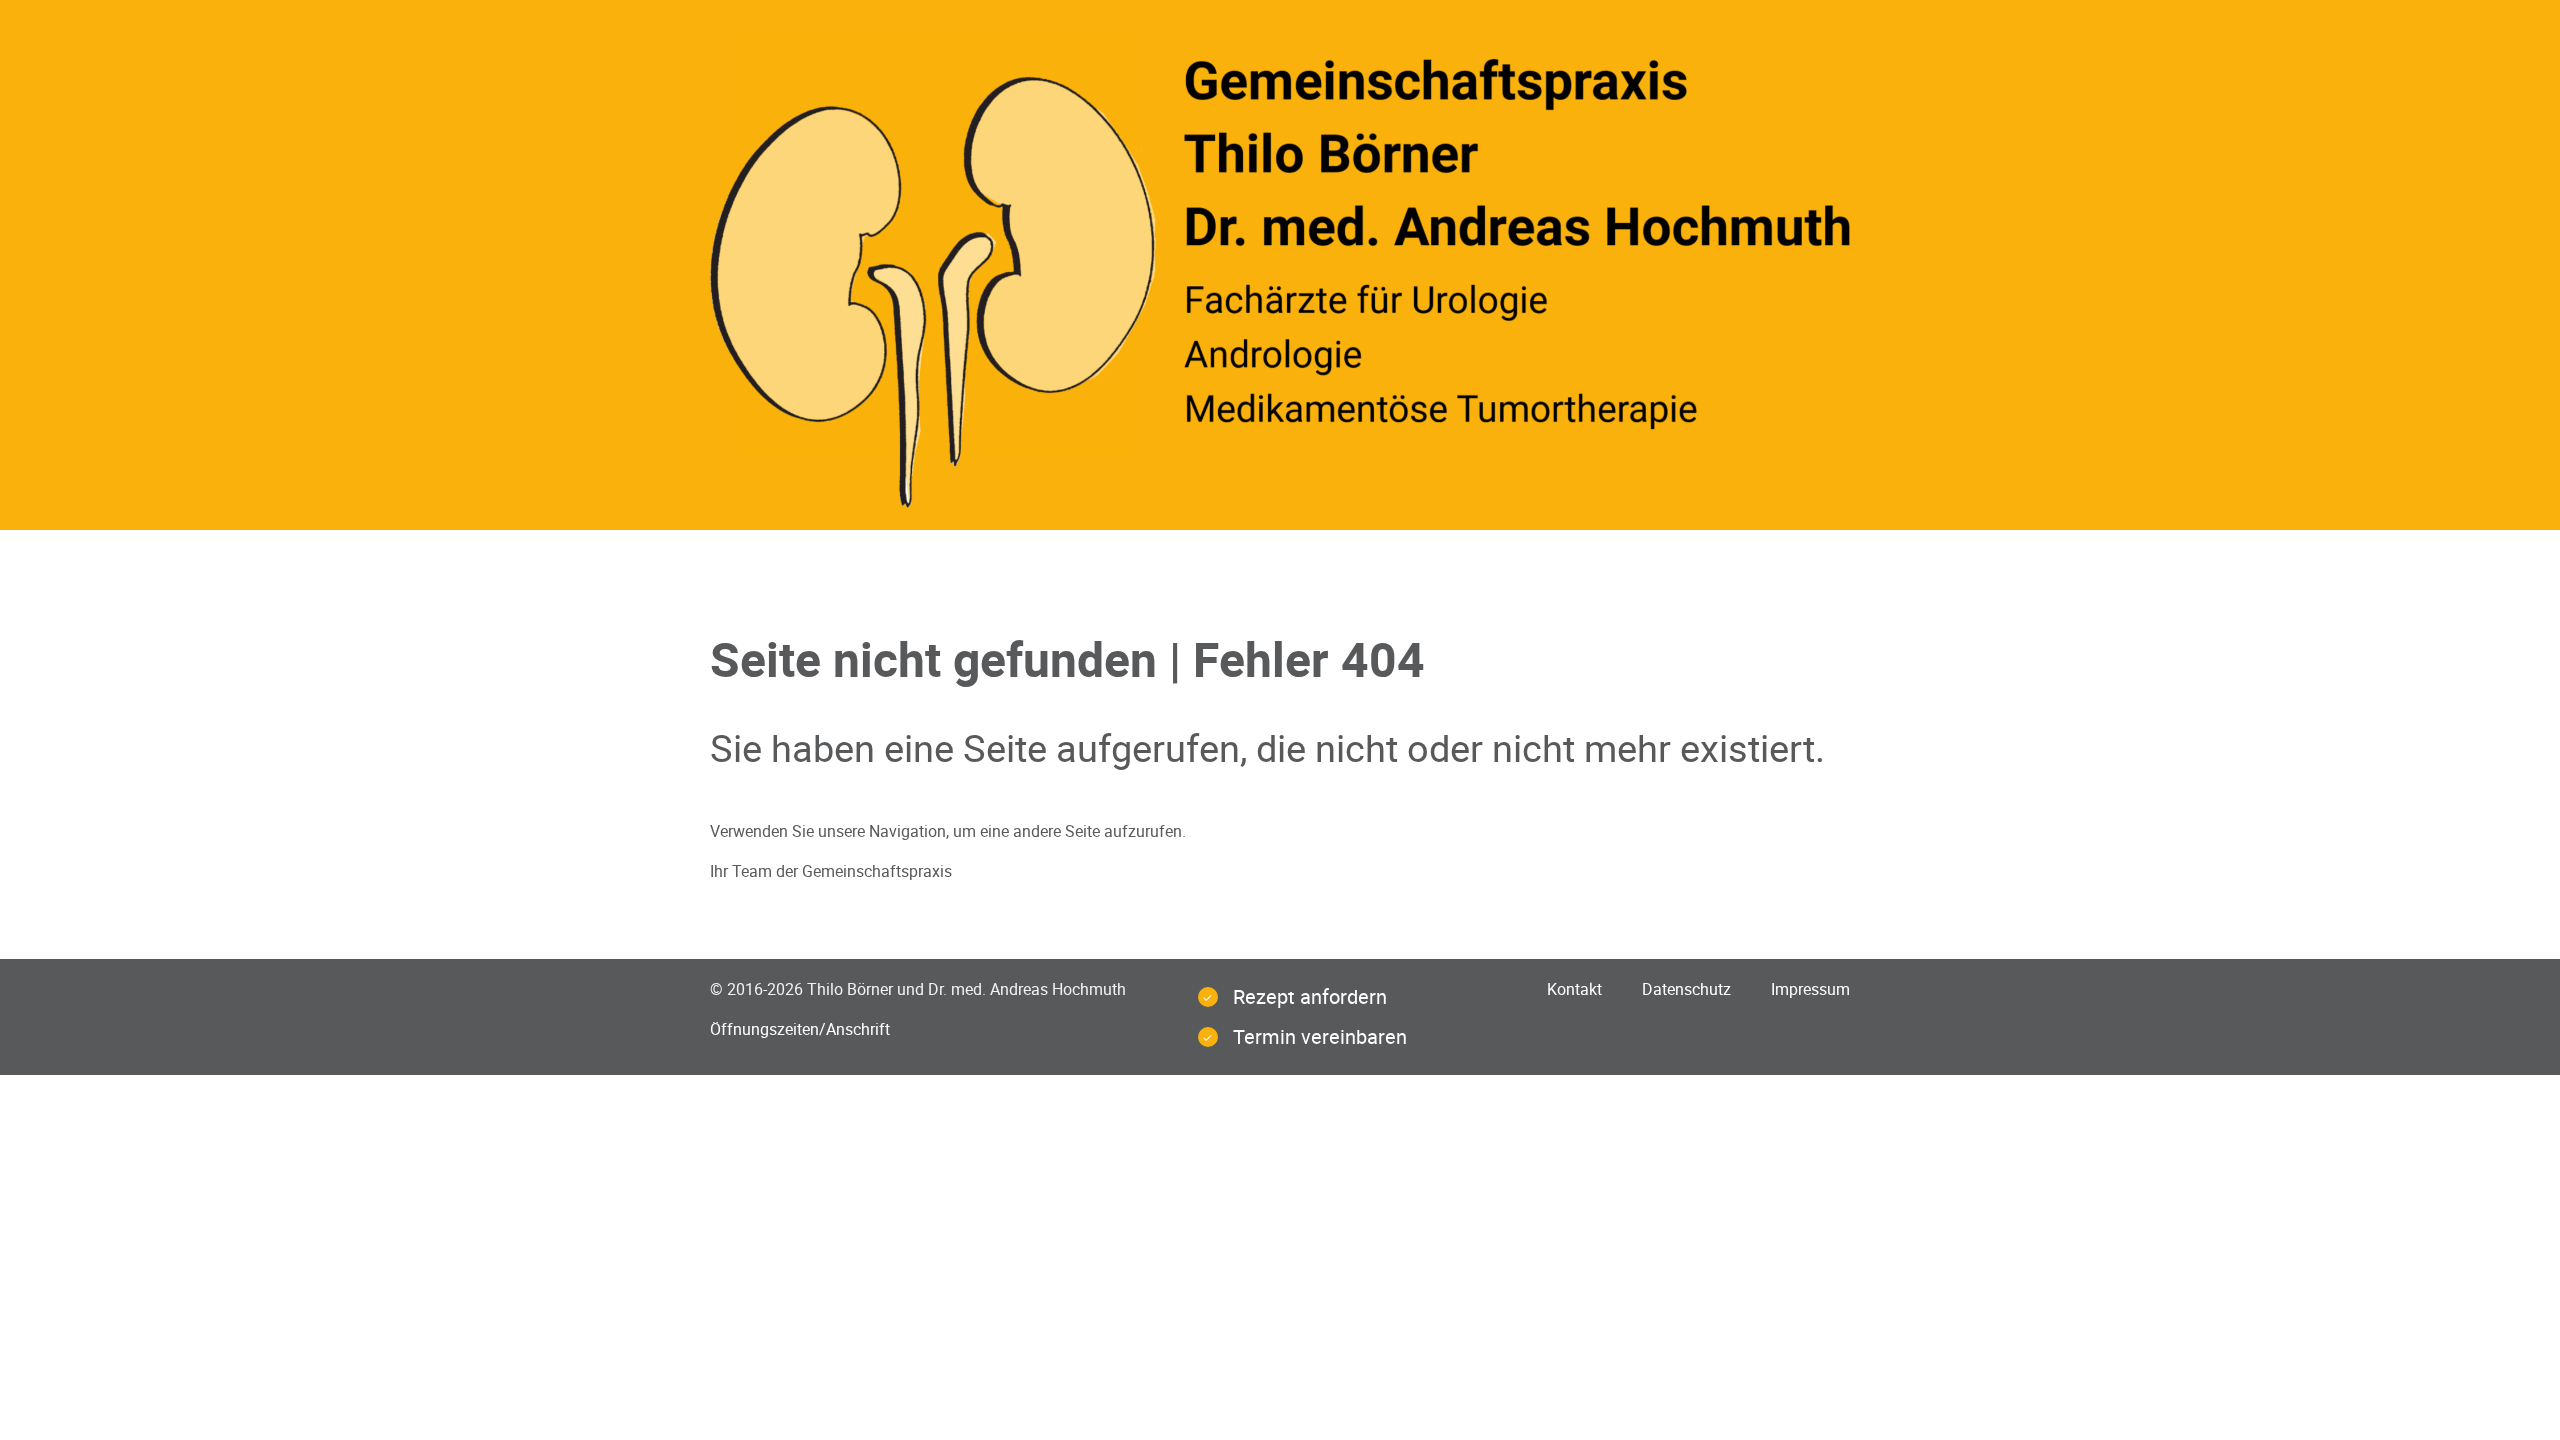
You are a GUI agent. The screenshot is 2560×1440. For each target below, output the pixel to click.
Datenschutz (1686, 989)
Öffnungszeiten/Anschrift (800, 1029)
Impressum (1810, 989)
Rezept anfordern (1310, 996)
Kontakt (1574, 989)
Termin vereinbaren (1320, 1036)
